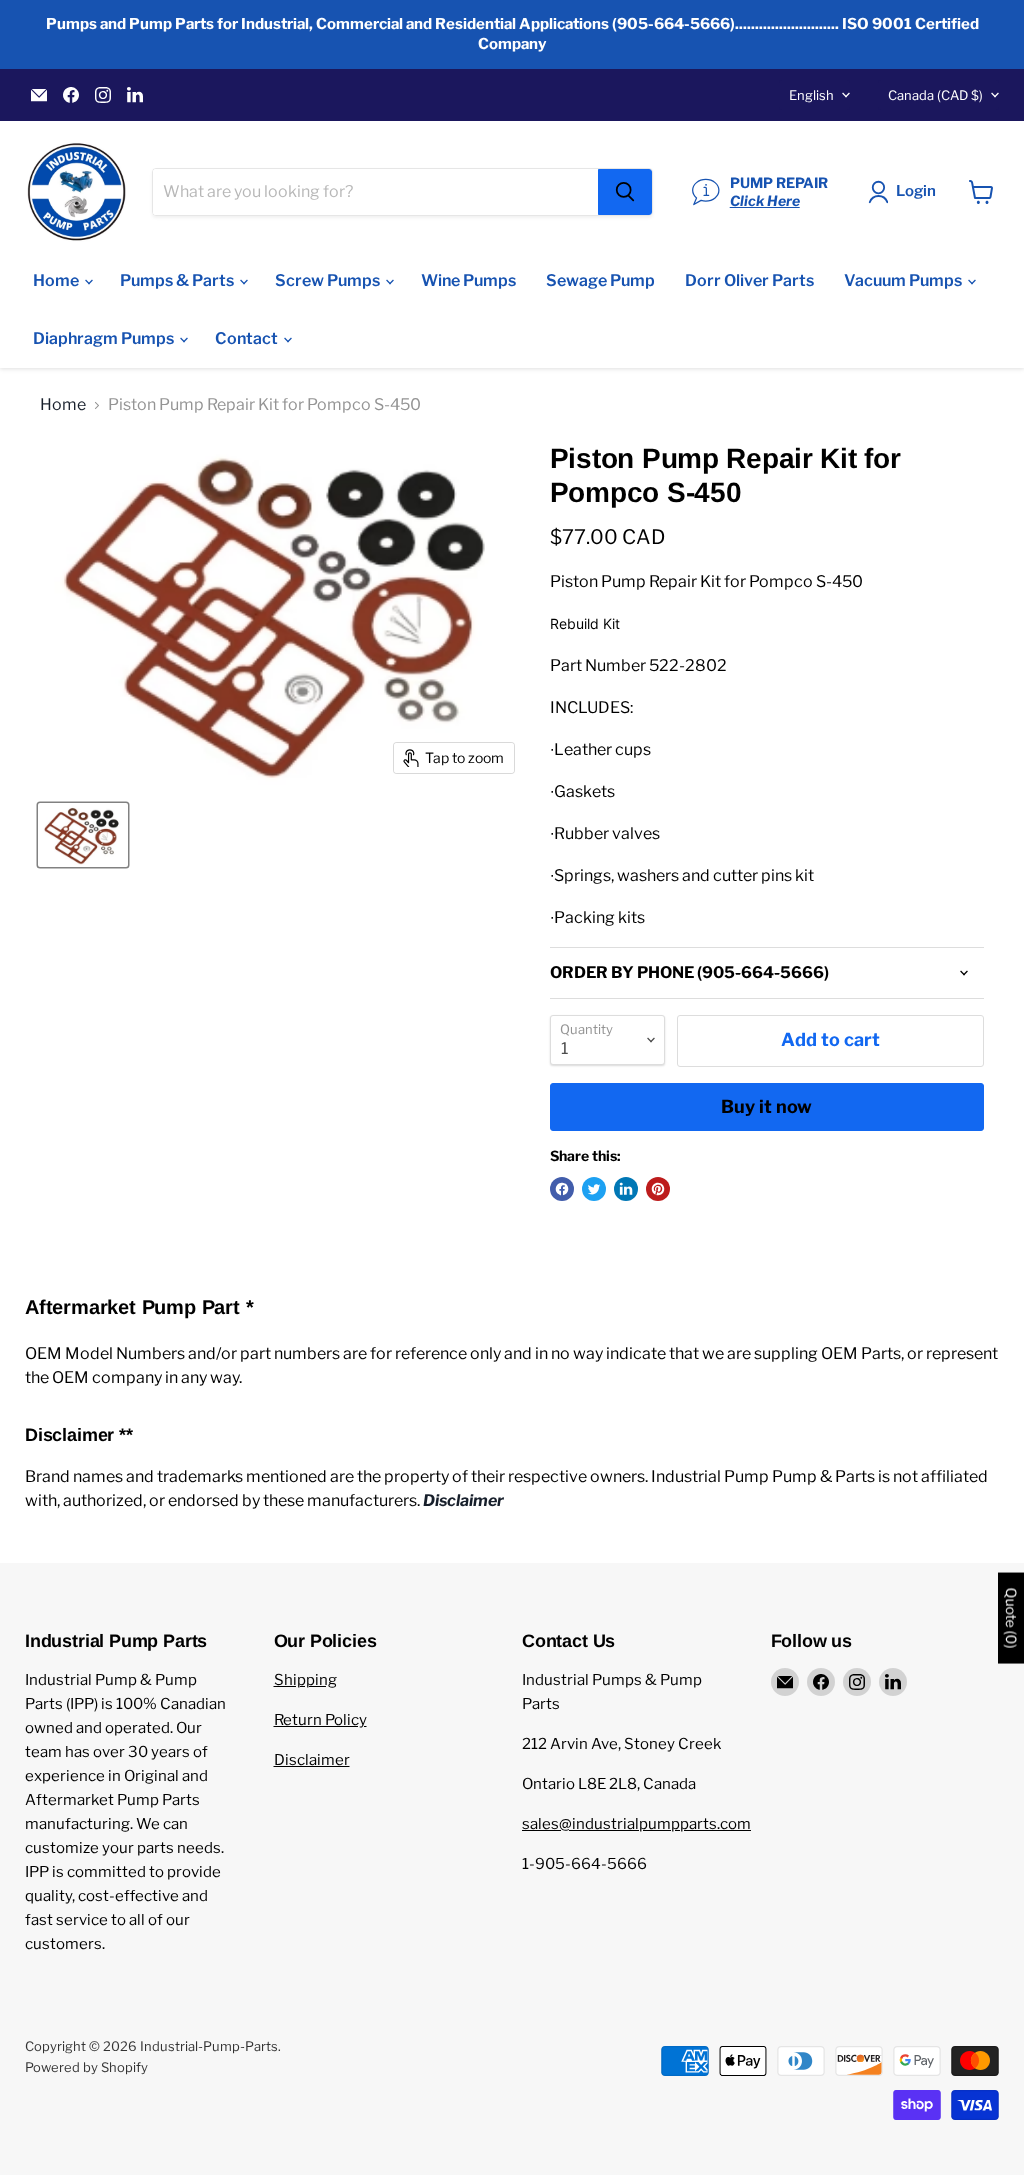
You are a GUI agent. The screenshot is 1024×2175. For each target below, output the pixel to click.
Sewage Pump (600, 280)
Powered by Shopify (86, 2067)
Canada (935, 95)
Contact (248, 338)
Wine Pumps (468, 280)
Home (57, 280)
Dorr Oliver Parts (749, 280)
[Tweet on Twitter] (594, 1189)
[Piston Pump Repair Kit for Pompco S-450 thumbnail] (83, 835)
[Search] (625, 192)
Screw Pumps (329, 280)
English (811, 95)
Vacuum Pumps (904, 280)
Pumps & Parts (178, 280)
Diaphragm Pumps (105, 338)
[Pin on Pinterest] (658, 1189)
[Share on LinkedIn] (626, 1189)
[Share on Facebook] (562, 1189)
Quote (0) (1011, 1618)
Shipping (305, 1680)
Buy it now (766, 1106)
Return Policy (320, 1720)
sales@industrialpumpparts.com (636, 1824)
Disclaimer (312, 1760)
